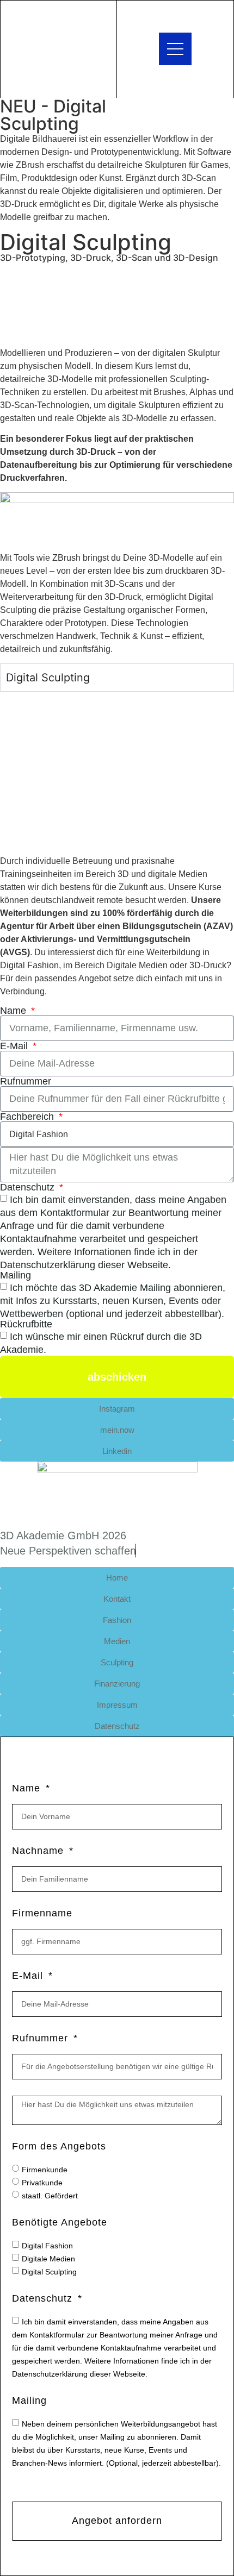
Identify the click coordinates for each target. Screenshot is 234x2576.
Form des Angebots (59, 2146)
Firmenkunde (45, 2169)
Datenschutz (29, 1187)
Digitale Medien (48, 2258)
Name (14, 1011)
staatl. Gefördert (50, 2195)
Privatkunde (42, 2182)
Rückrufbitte (26, 1324)
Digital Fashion (47, 2245)
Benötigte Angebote (60, 2223)
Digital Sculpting (49, 2271)
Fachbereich (28, 1117)
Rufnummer (26, 1081)
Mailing (16, 1275)
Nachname (39, 1851)
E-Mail (15, 1046)
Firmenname (42, 1913)
